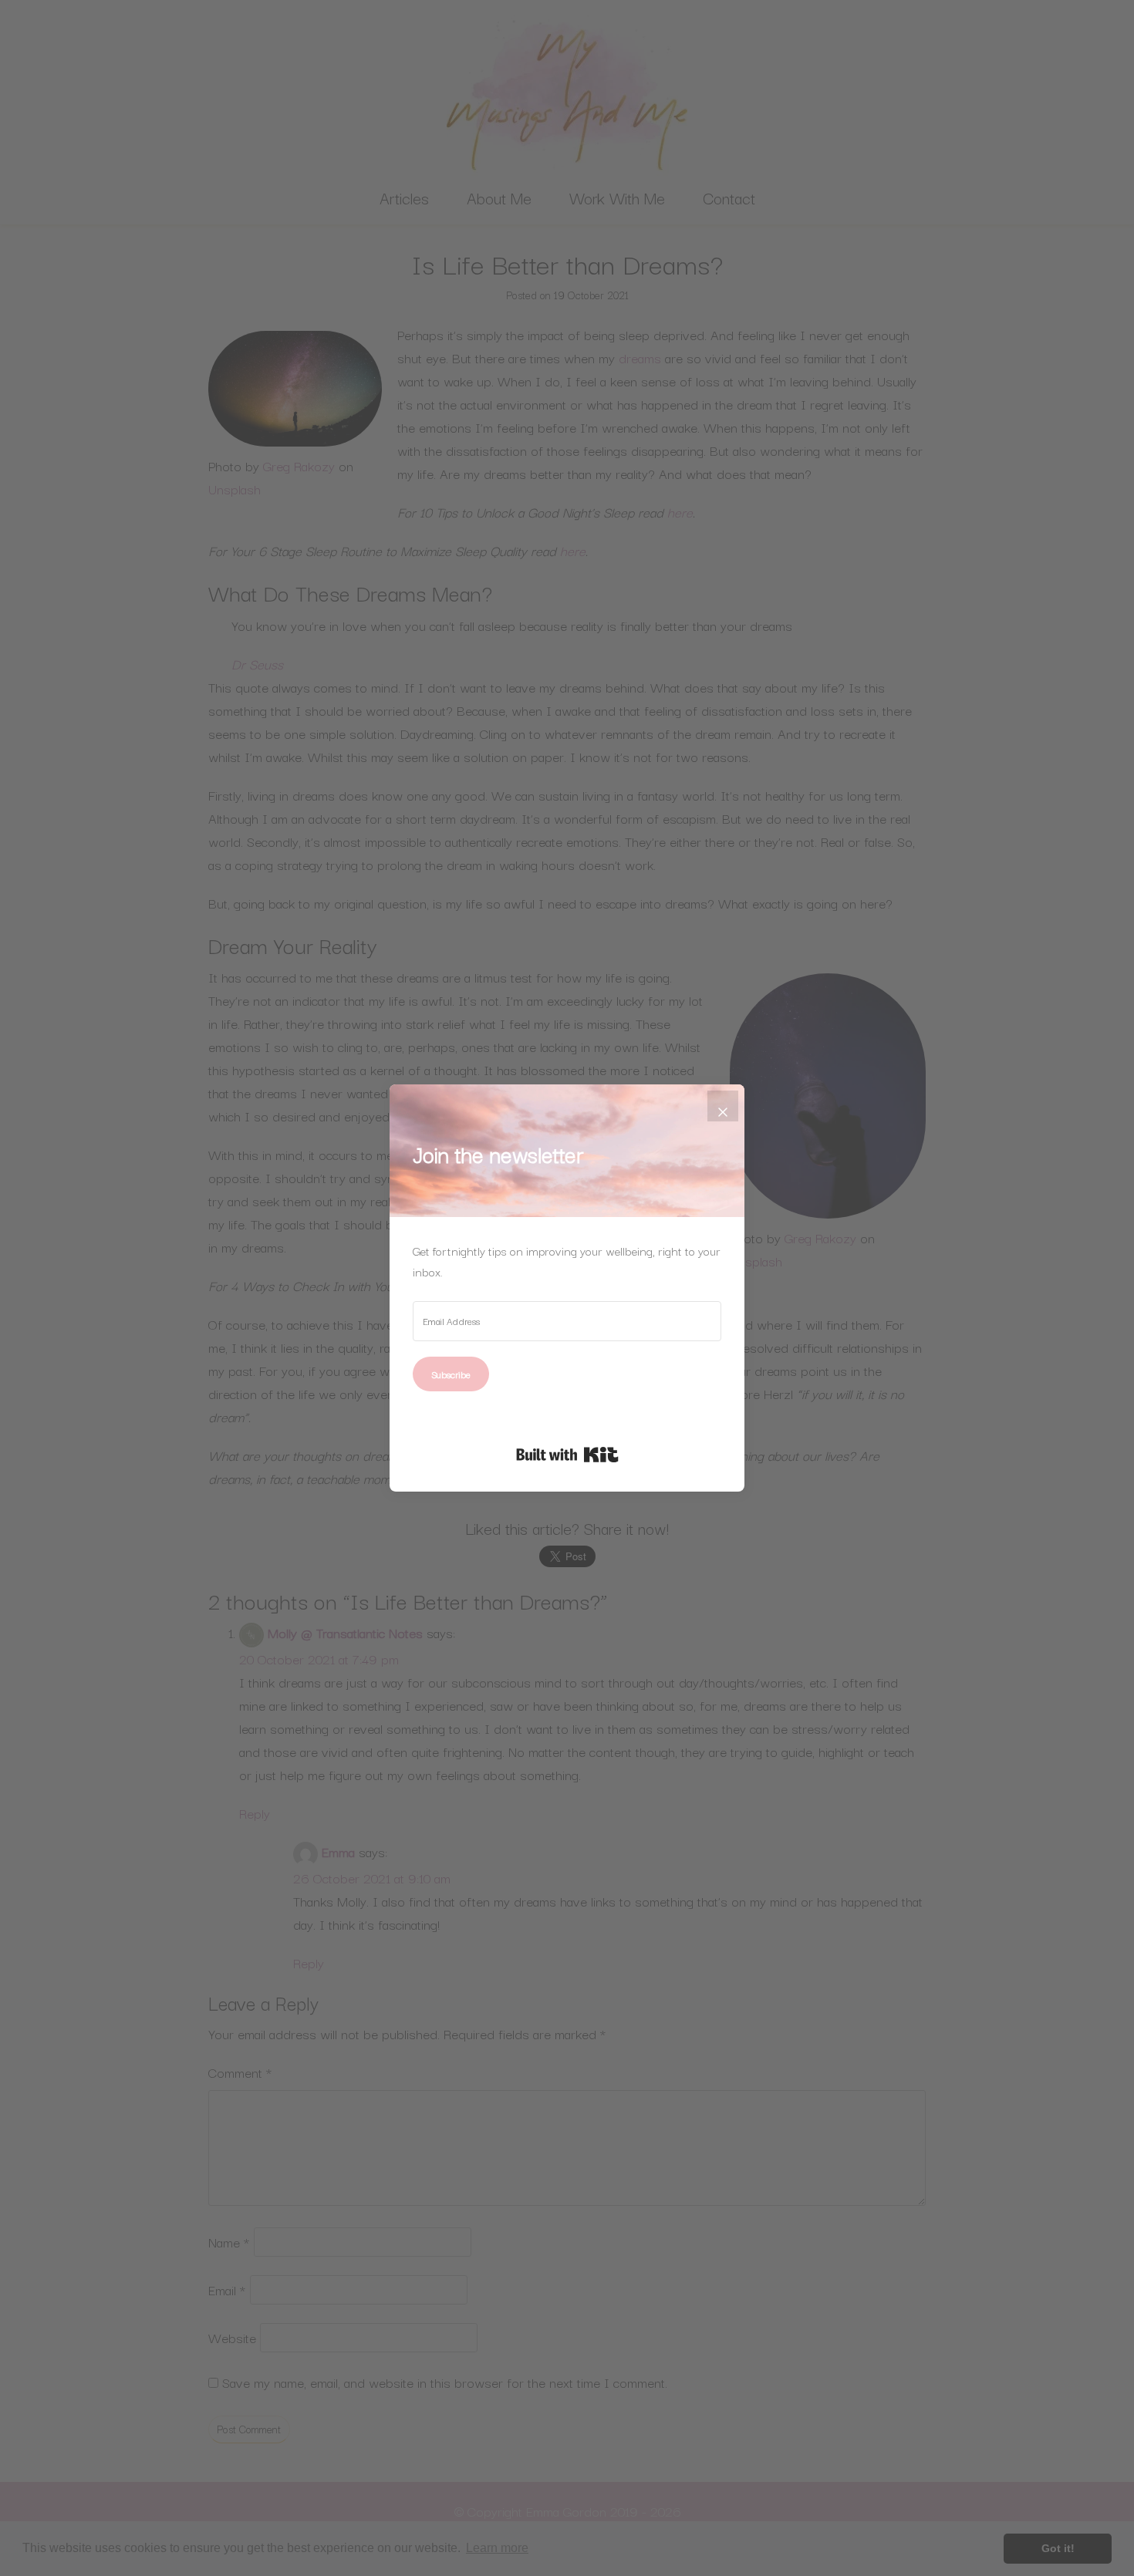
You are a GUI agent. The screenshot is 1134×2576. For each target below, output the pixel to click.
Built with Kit (567, 1455)
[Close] (723, 1106)
